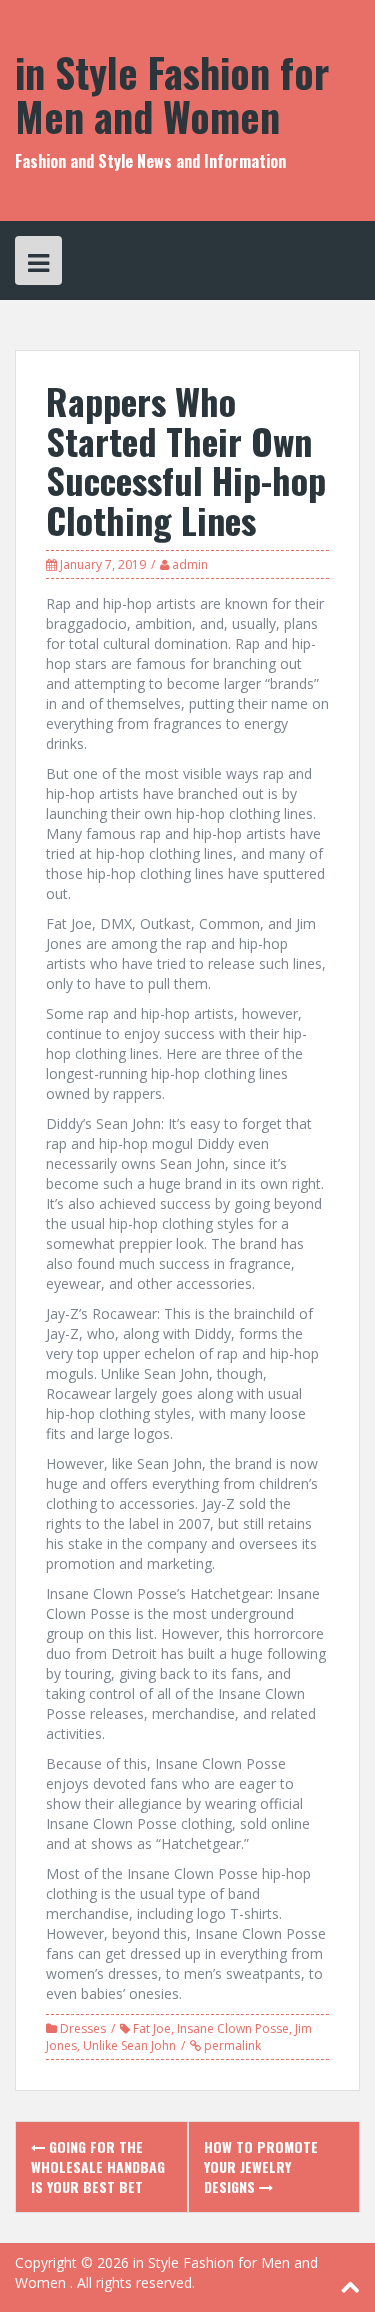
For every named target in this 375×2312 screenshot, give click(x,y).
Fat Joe (152, 2028)
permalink (231, 2045)
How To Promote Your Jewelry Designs (261, 2166)
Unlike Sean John (129, 2045)
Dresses (83, 2028)
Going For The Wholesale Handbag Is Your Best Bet (98, 2166)
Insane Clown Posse (233, 2028)
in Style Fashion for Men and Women (172, 94)
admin (190, 564)
